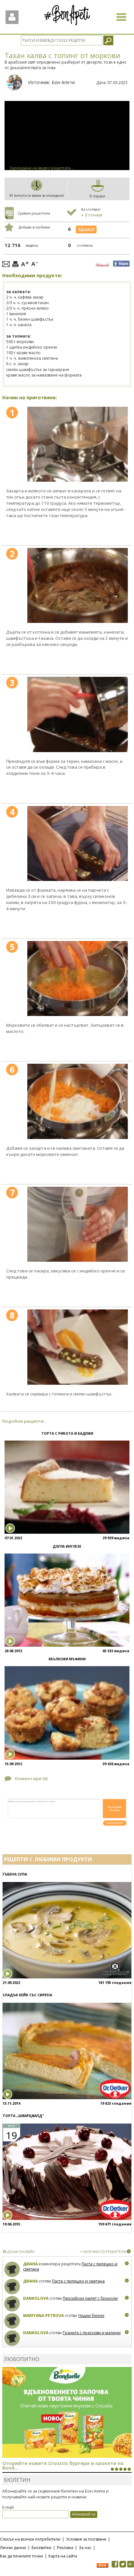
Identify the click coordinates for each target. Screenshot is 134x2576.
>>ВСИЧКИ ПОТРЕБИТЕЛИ (103, 2252)
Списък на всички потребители (30, 2539)
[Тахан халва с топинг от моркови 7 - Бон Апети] (78, 1224)
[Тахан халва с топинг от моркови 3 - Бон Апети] (78, 714)
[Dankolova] (12, 2304)
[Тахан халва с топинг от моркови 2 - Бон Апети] (78, 586)
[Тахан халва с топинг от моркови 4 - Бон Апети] (78, 844)
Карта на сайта (63, 2556)
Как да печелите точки (21, 2556)
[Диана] (12, 2269)
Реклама (65, 2548)
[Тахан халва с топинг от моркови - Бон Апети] (78, 444)
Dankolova (36, 2298)
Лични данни (13, 2548)
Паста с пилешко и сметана (78, 2281)
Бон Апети (63, 82)
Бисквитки (41, 2548)
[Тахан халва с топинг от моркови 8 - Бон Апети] (78, 1347)
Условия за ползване (86, 2539)
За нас (85, 2548)
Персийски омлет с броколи (90, 2298)
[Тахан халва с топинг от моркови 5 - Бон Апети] (78, 979)
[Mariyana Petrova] (12, 2321)
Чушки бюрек (91, 2316)
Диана (30, 2264)
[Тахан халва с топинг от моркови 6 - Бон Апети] (78, 1101)
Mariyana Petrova (43, 2316)
